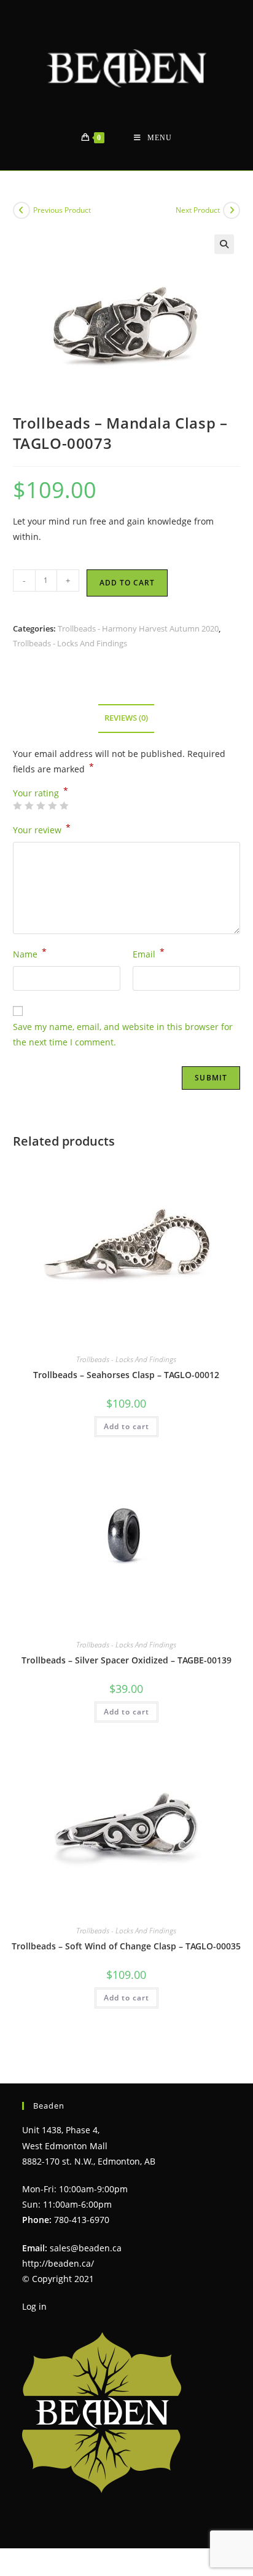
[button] (224, 244)
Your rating (41, 793)
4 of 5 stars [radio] (52, 806)
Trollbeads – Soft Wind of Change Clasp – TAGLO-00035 (126, 1946)
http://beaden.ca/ (58, 2263)
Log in (34, 2306)
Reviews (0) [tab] (126, 718)
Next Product (198, 210)
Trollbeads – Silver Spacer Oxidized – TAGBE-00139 (126, 1660)
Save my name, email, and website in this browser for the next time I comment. (123, 1034)
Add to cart (127, 583)
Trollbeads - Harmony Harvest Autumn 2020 (138, 628)
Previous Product (62, 210)
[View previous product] (21, 210)
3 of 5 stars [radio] (41, 806)
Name (30, 953)
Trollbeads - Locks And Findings (70, 643)
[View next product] (232, 210)
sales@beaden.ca (86, 2248)
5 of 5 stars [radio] (64, 806)
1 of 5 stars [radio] (17, 806)
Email (149, 953)
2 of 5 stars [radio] (29, 806)
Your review (42, 829)
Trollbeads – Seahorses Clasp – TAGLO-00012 (126, 1375)
